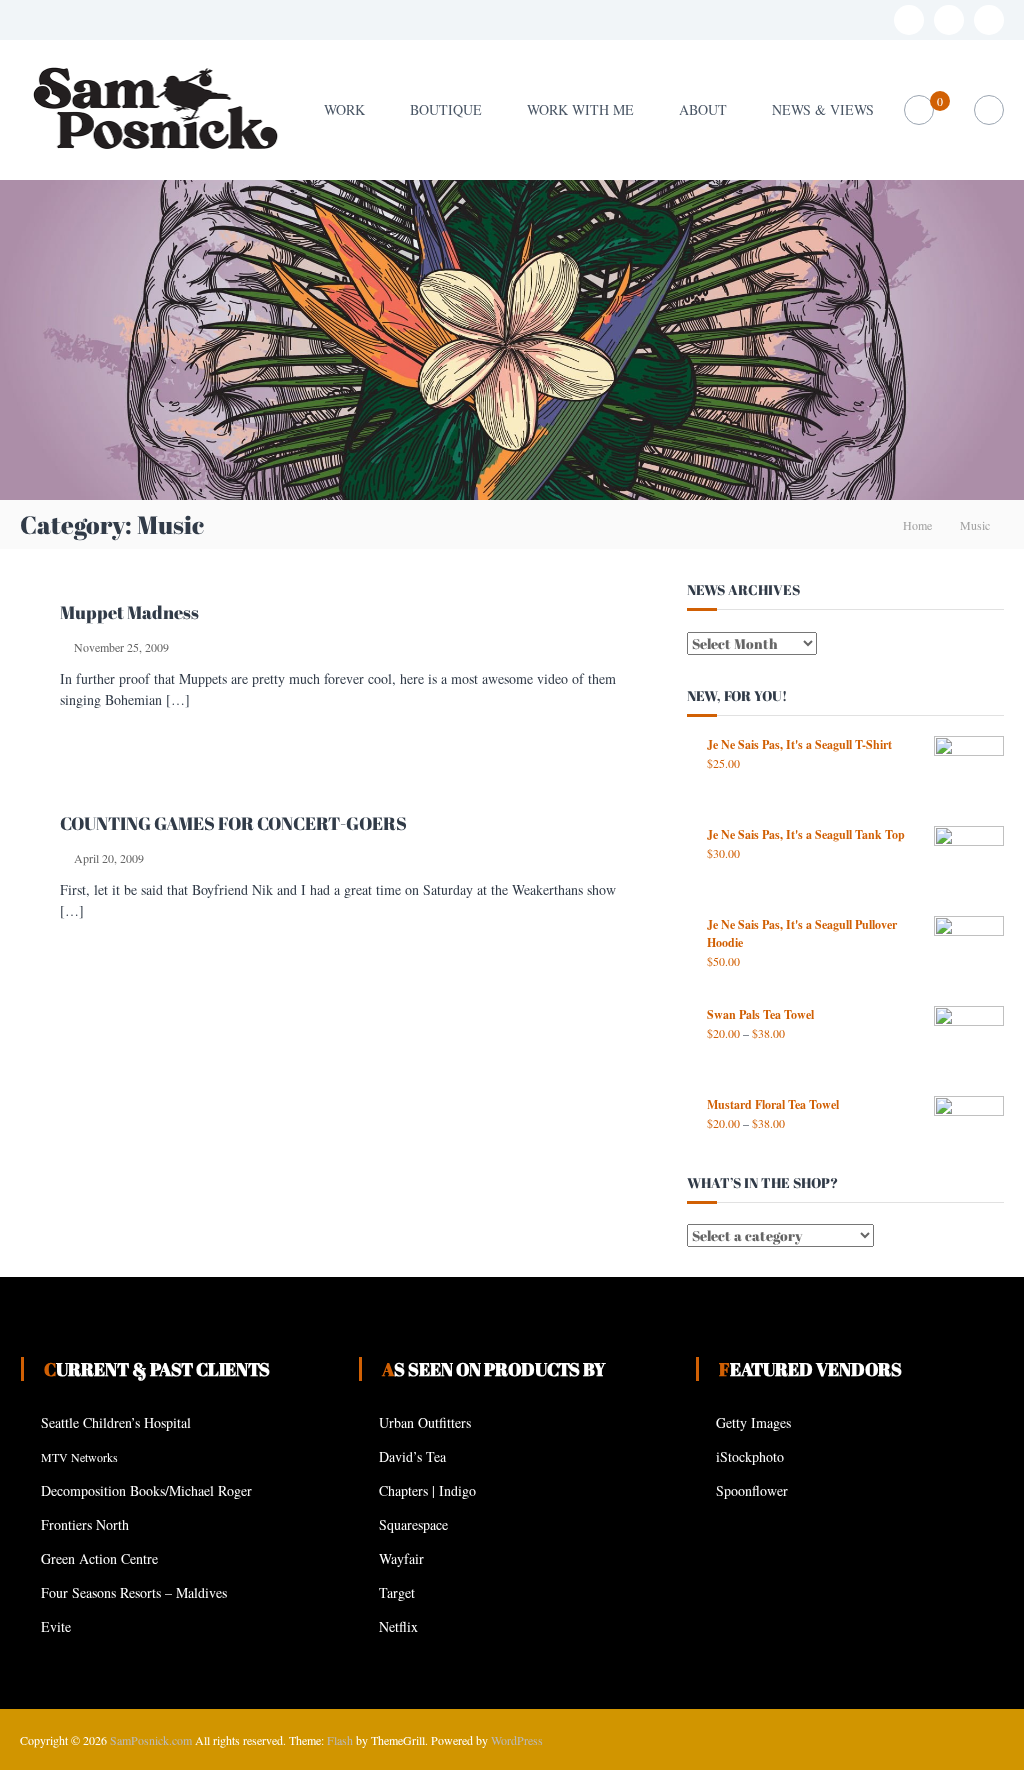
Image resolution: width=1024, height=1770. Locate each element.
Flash (340, 1740)
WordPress (517, 1740)
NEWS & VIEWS (823, 109)
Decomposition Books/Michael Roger (146, 1490)
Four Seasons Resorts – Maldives (134, 1592)
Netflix (398, 1626)
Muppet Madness (129, 612)
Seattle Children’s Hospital (116, 1422)
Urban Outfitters (425, 1422)
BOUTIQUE (446, 109)
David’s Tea (412, 1456)
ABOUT (703, 109)
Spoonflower (752, 1490)
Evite (56, 1626)
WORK (344, 109)
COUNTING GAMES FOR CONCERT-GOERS (233, 823)
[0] (918, 110)
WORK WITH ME (580, 109)
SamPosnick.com (151, 1740)
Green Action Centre (99, 1558)
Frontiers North (85, 1524)
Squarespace (413, 1524)
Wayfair (401, 1558)
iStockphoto (750, 1456)
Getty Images (753, 1422)
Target (397, 1592)
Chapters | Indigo (427, 1490)
